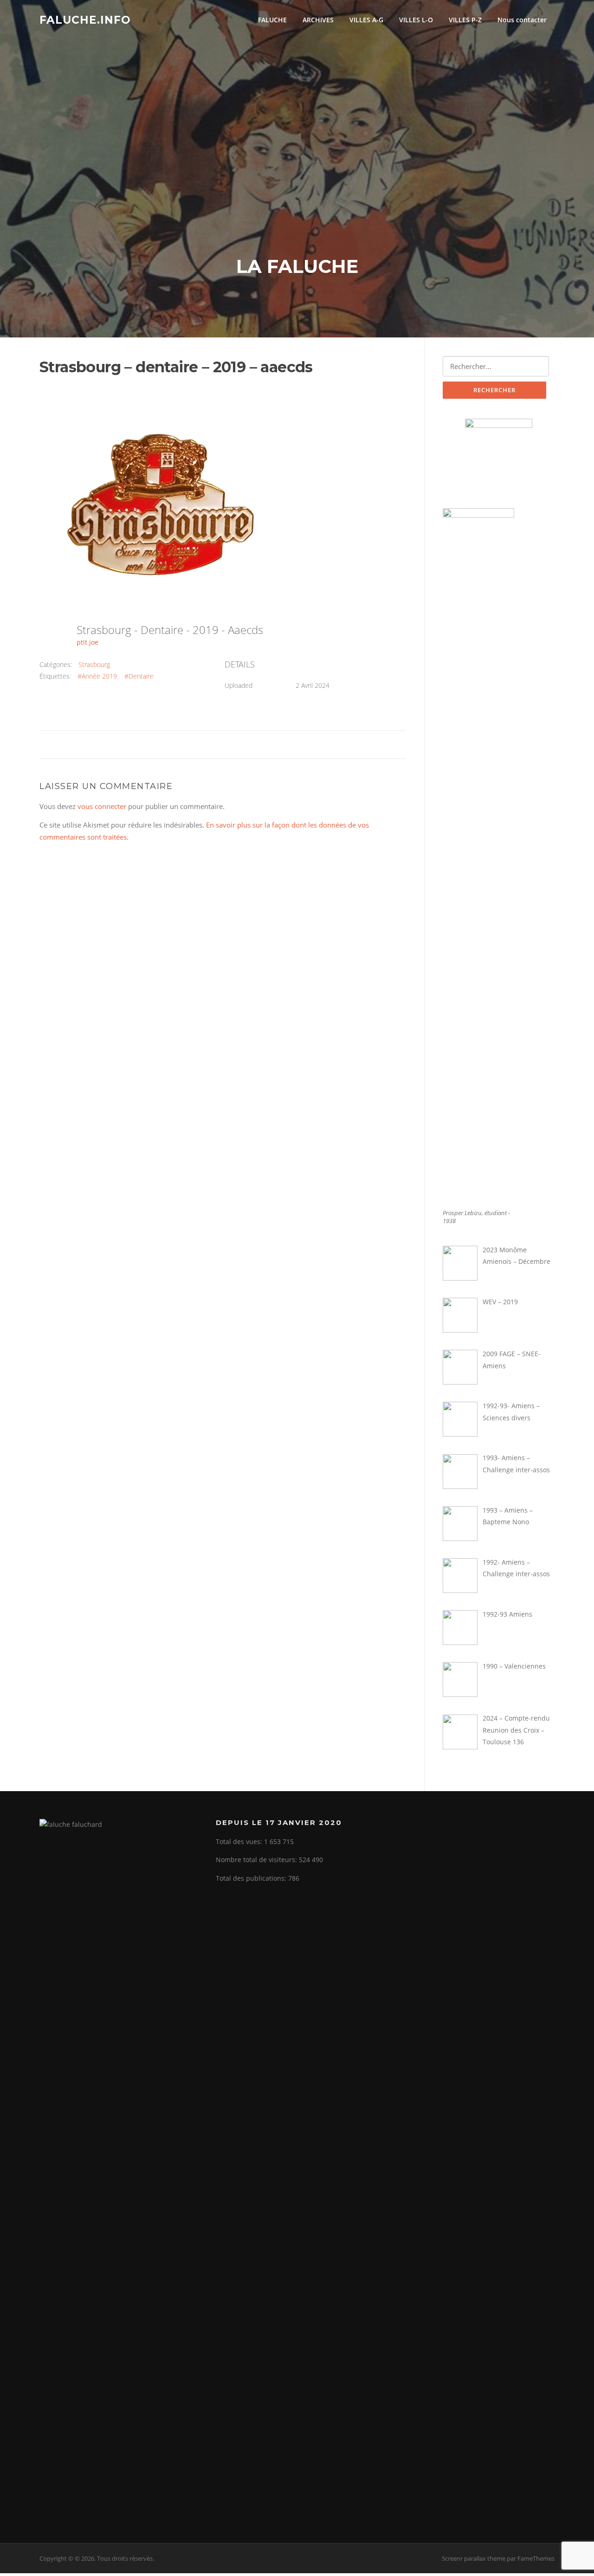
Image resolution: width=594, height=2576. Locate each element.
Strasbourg (94, 664)
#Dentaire (139, 676)
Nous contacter (522, 20)
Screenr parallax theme (474, 2558)
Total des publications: (252, 1878)
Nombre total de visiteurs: (257, 1860)
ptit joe (87, 642)
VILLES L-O (416, 20)
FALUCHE (272, 20)
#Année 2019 (97, 676)
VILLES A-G (366, 20)
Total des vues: (240, 1841)
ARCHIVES (318, 20)
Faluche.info (85, 19)
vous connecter (102, 806)
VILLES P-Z (465, 20)
